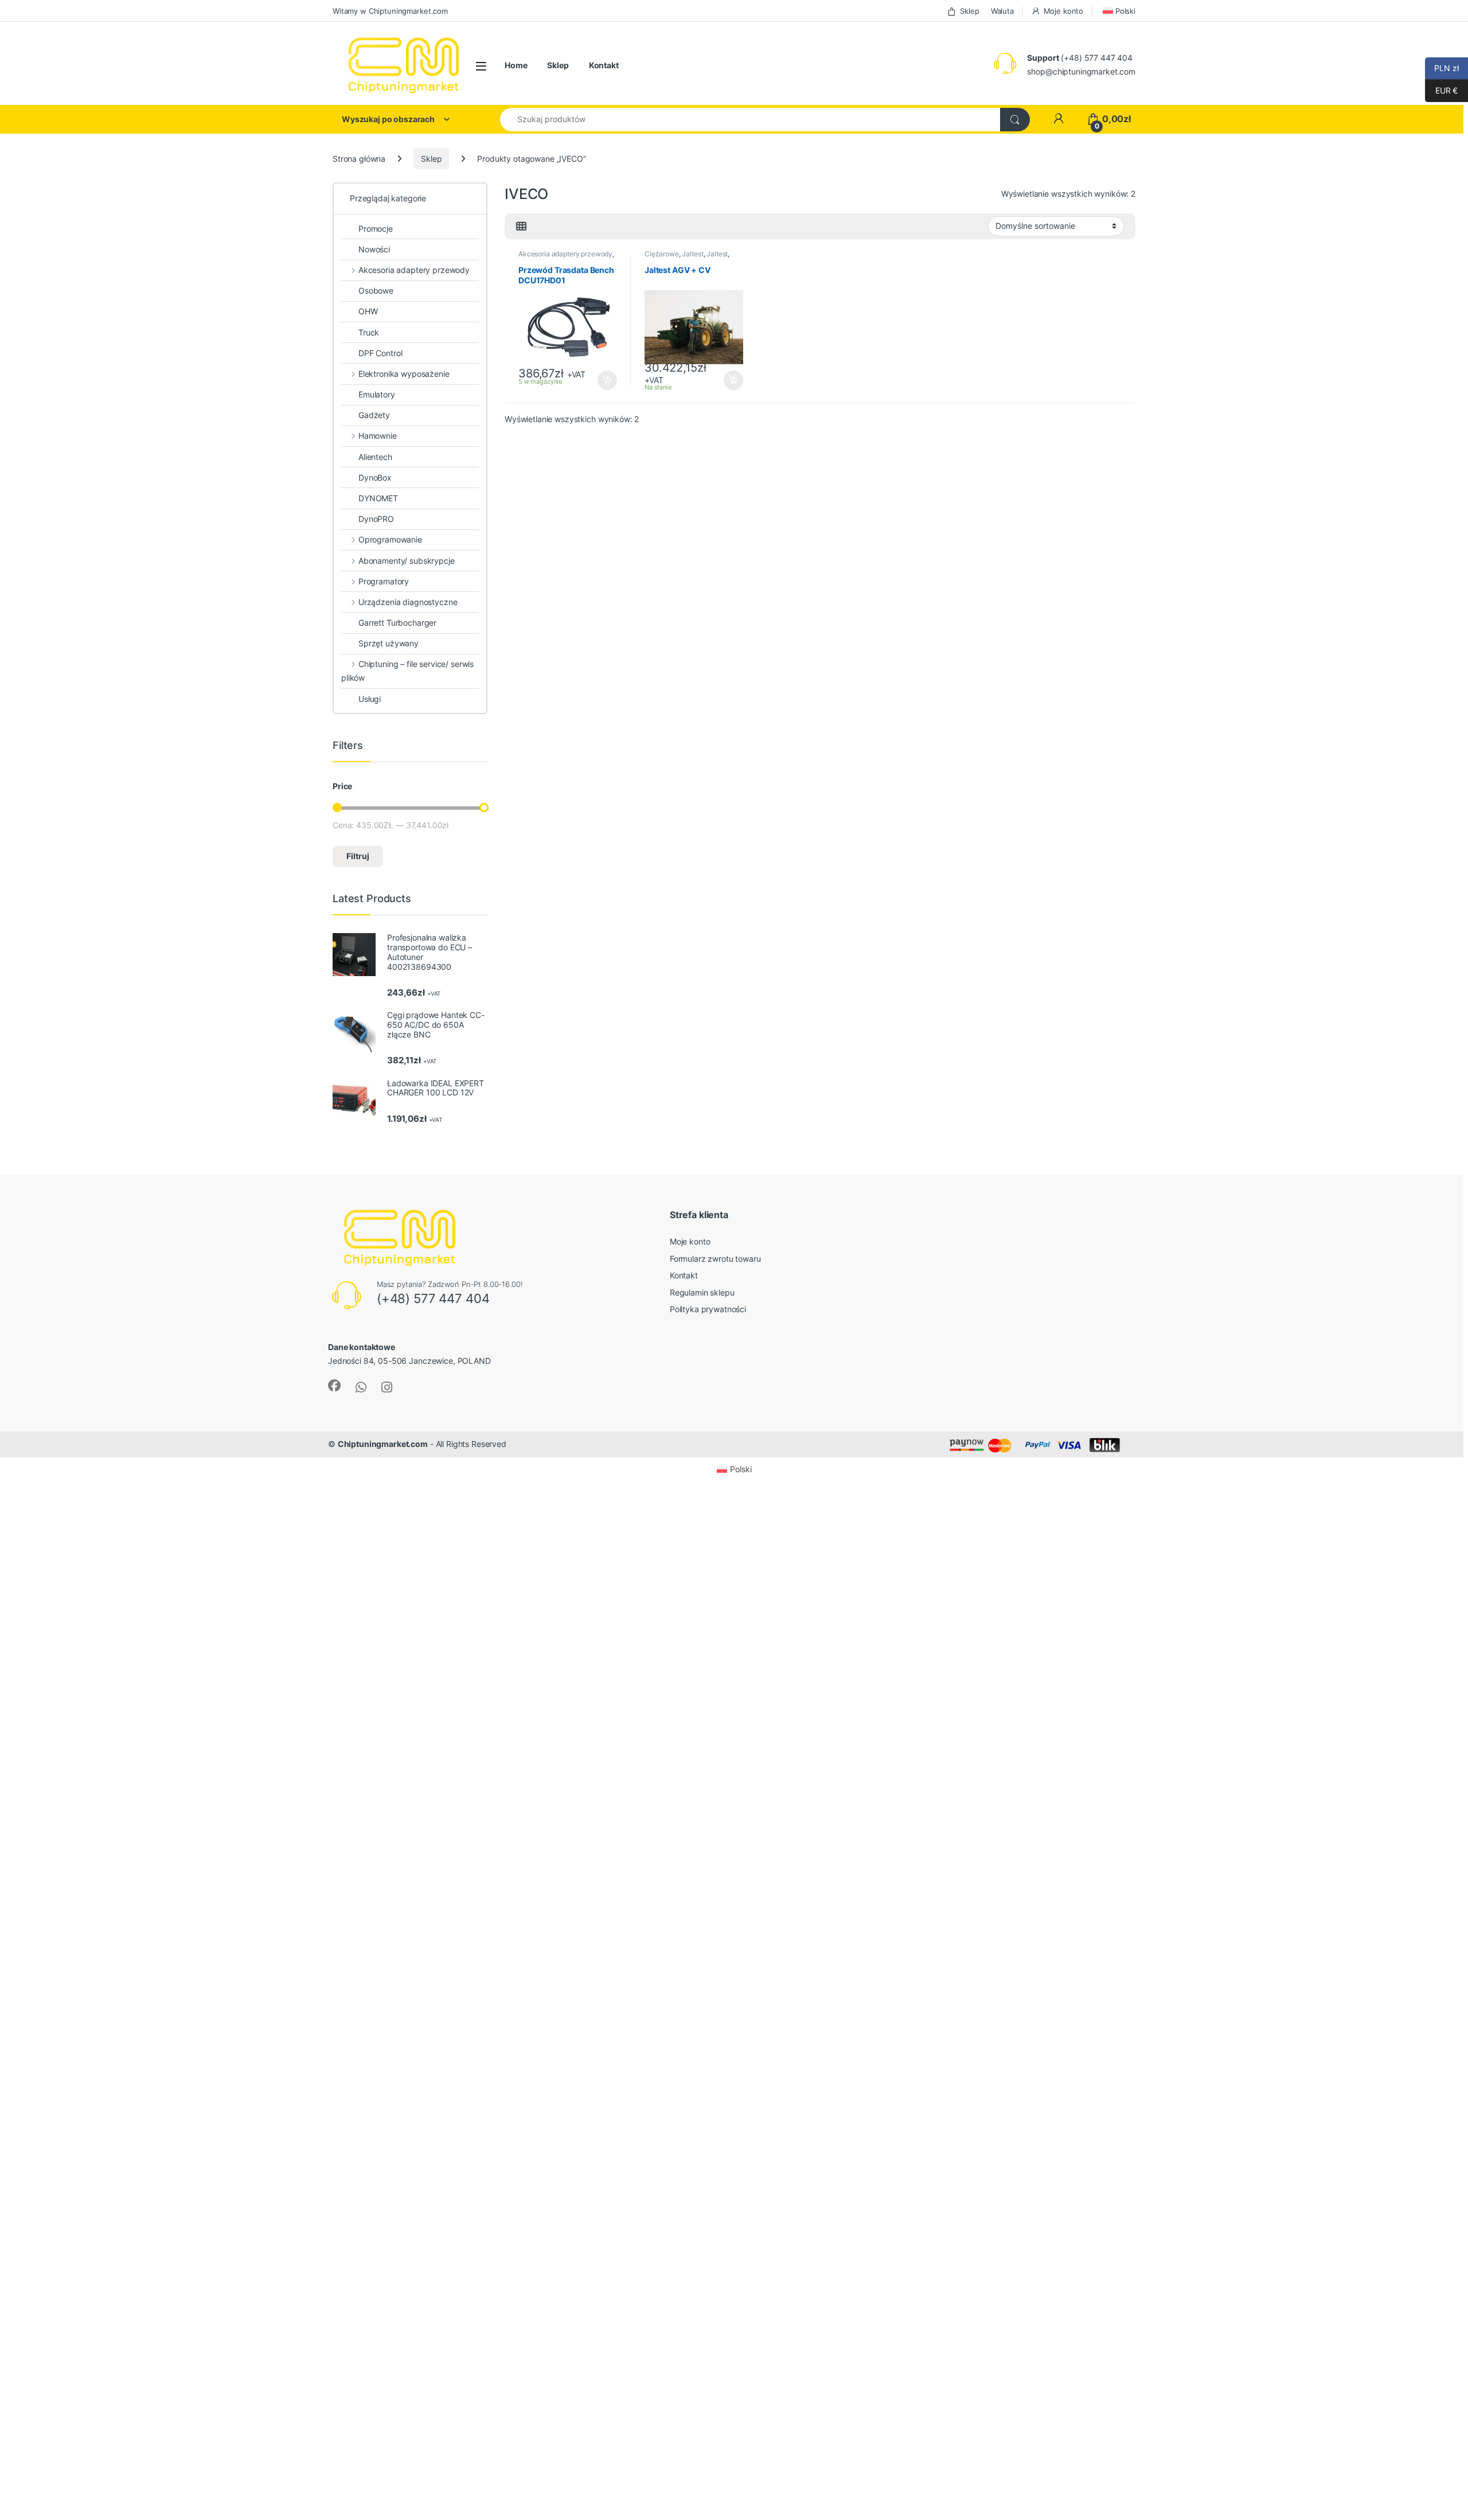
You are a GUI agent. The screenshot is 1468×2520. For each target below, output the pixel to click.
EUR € (1441, 90)
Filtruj (358, 856)
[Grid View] (521, 227)
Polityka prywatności (708, 1309)
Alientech (375, 457)
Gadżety (374, 415)
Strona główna (359, 159)
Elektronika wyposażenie (404, 374)
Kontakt (604, 65)
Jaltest (692, 254)
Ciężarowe (662, 254)
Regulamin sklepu (702, 1292)
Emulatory (377, 394)
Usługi (370, 699)
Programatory (384, 581)
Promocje (376, 229)
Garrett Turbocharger (397, 623)
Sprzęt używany (389, 643)
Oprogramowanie (390, 539)
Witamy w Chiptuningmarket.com (390, 11)
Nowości (374, 249)
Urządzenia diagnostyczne (408, 602)
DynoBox (375, 477)
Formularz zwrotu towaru (715, 1259)
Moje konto (1063, 11)
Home (516, 65)
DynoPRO (376, 519)
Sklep (969, 11)
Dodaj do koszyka (602, 380)
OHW (368, 311)
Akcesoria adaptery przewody (565, 254)
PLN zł (1442, 68)
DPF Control (380, 353)
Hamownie (378, 436)
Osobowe (376, 290)
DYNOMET (378, 498)
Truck (369, 332)
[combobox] (750, 120)
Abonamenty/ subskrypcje (407, 561)
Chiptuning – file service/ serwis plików (407, 671)
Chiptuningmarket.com (383, 1444)
